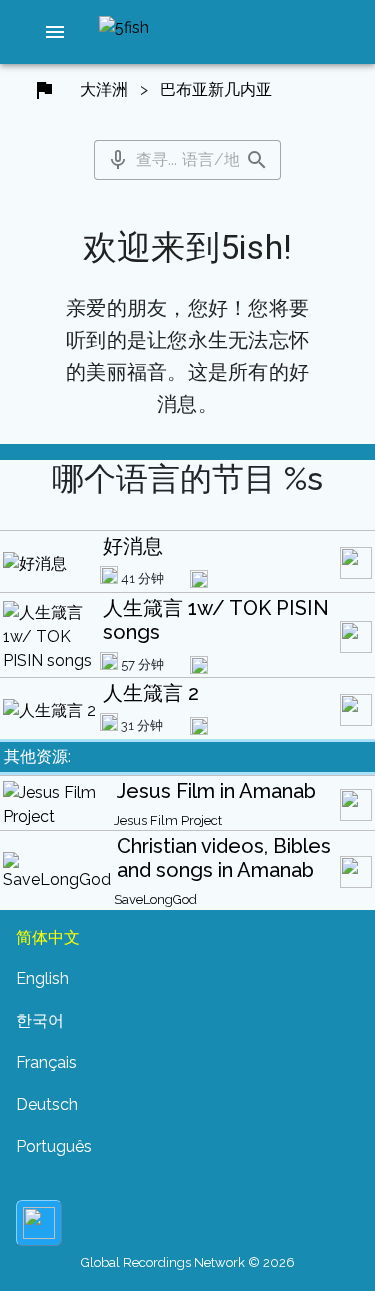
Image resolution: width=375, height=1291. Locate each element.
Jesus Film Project (168, 820)
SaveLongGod (155, 899)
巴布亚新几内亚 (216, 89)
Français (46, 1062)
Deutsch (47, 1104)
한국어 (40, 1020)
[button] (55, 32)
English (42, 978)
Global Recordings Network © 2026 (188, 1262)
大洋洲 (104, 89)
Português (54, 1146)
